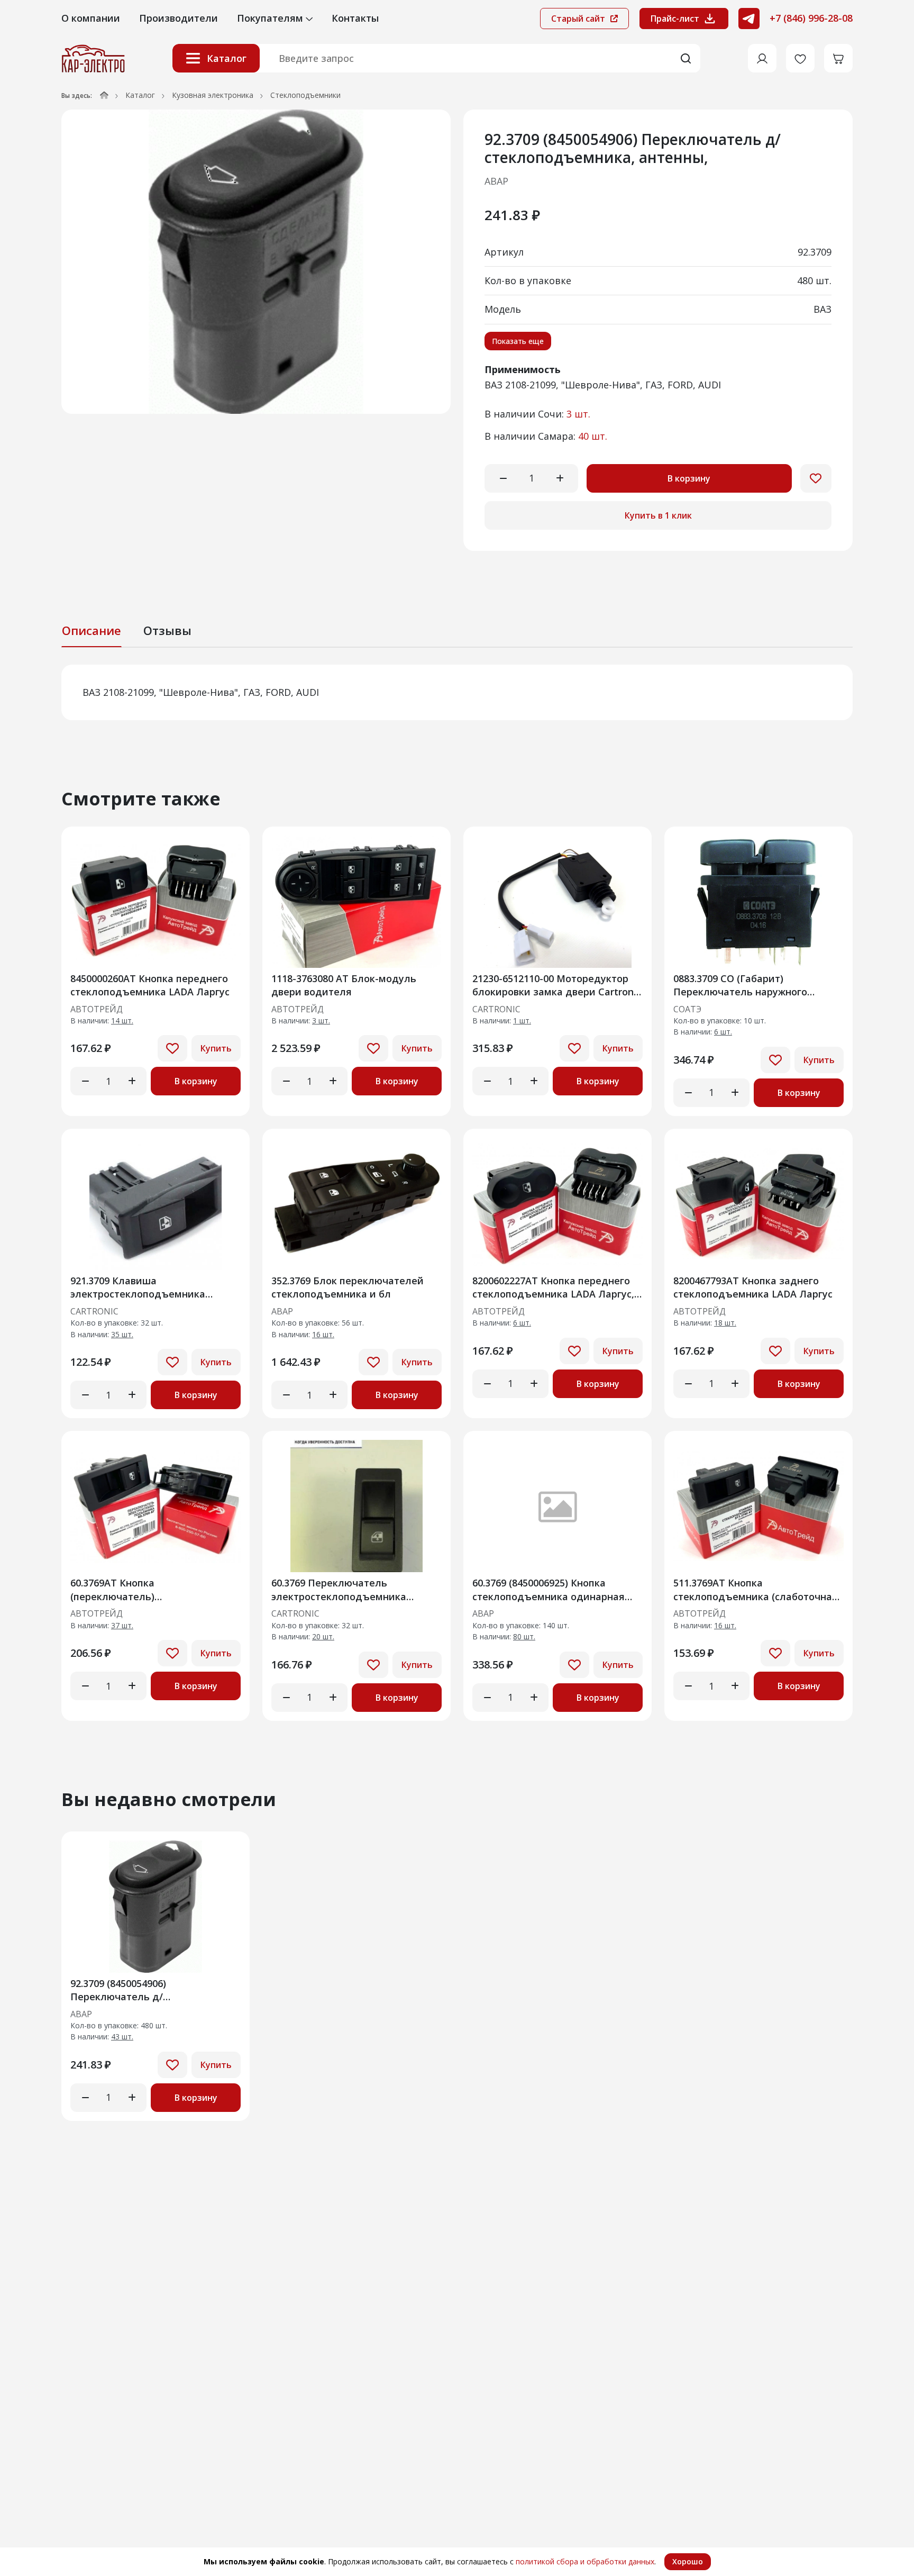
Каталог (227, 58)
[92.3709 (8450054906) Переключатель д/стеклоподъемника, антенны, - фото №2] (256, 262)
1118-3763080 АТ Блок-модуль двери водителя (344, 985)
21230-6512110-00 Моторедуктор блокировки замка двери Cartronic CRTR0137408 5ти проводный (557, 985)
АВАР (496, 181)
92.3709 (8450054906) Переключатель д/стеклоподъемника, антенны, (143, 1990)
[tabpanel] (457, 692)
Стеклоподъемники (305, 95)
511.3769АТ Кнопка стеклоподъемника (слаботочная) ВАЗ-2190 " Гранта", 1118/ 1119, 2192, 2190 (757, 1589)
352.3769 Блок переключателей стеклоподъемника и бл (348, 1287)
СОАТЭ (687, 1010)
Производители (179, 18)
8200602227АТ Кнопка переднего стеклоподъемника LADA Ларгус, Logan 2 (553, 1287)
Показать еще (518, 341)
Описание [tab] (92, 630)
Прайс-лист (675, 19)
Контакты (355, 18)
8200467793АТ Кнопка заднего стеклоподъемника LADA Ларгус (753, 1287)
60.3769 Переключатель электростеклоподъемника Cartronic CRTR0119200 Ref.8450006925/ (339, 1589)
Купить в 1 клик (658, 515)
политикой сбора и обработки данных (585, 2561)
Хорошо (688, 2561)
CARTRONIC (496, 1010)
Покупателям (271, 18)
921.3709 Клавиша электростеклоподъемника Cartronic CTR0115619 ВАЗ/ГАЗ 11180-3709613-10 (142, 1287)
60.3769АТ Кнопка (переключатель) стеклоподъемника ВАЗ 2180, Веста (142, 1589)
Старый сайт (579, 19)
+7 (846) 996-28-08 (811, 18)
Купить (216, 1048)
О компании (91, 18)
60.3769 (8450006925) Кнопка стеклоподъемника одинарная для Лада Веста (549, 1589)
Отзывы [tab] (167, 630)
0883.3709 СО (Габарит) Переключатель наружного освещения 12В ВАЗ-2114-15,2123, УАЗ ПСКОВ (754, 985)
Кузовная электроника (213, 95)
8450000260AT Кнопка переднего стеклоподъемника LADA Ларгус (150, 985)
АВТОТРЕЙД (97, 1010)
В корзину (689, 478)
